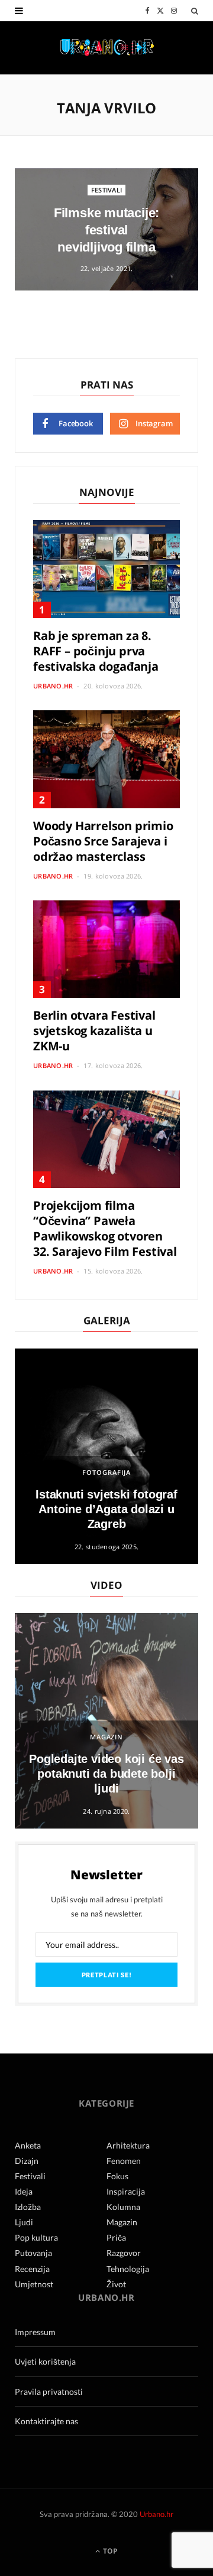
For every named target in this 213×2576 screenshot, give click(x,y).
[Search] (195, 11)
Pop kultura (36, 2237)
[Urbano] (107, 48)
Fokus (117, 2176)
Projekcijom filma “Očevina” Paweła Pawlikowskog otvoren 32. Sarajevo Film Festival (105, 1228)
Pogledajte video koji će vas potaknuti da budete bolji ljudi (106, 1774)
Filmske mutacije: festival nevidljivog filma (106, 230)
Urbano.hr (53, 686)
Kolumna (123, 2207)
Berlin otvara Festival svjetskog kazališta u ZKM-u (94, 1031)
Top (109, 2551)
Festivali (106, 190)
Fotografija (106, 1472)
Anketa (28, 2145)
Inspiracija (126, 2191)
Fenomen (124, 2161)
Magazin (107, 1737)
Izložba (28, 2207)
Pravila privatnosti (49, 2391)
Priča (116, 2237)
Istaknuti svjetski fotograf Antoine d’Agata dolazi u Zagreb (106, 1509)
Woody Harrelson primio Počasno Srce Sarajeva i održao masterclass (103, 841)
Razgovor (124, 2253)
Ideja (24, 2191)
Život (116, 2284)
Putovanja (33, 2253)
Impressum (35, 2332)
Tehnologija (128, 2269)
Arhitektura (128, 2145)
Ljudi (24, 2222)
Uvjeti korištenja (45, 2361)
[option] (106, 1456)
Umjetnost (34, 2284)
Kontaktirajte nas (46, 2421)
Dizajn (27, 2161)
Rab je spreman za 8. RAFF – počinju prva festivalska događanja (96, 651)
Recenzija (32, 2269)
